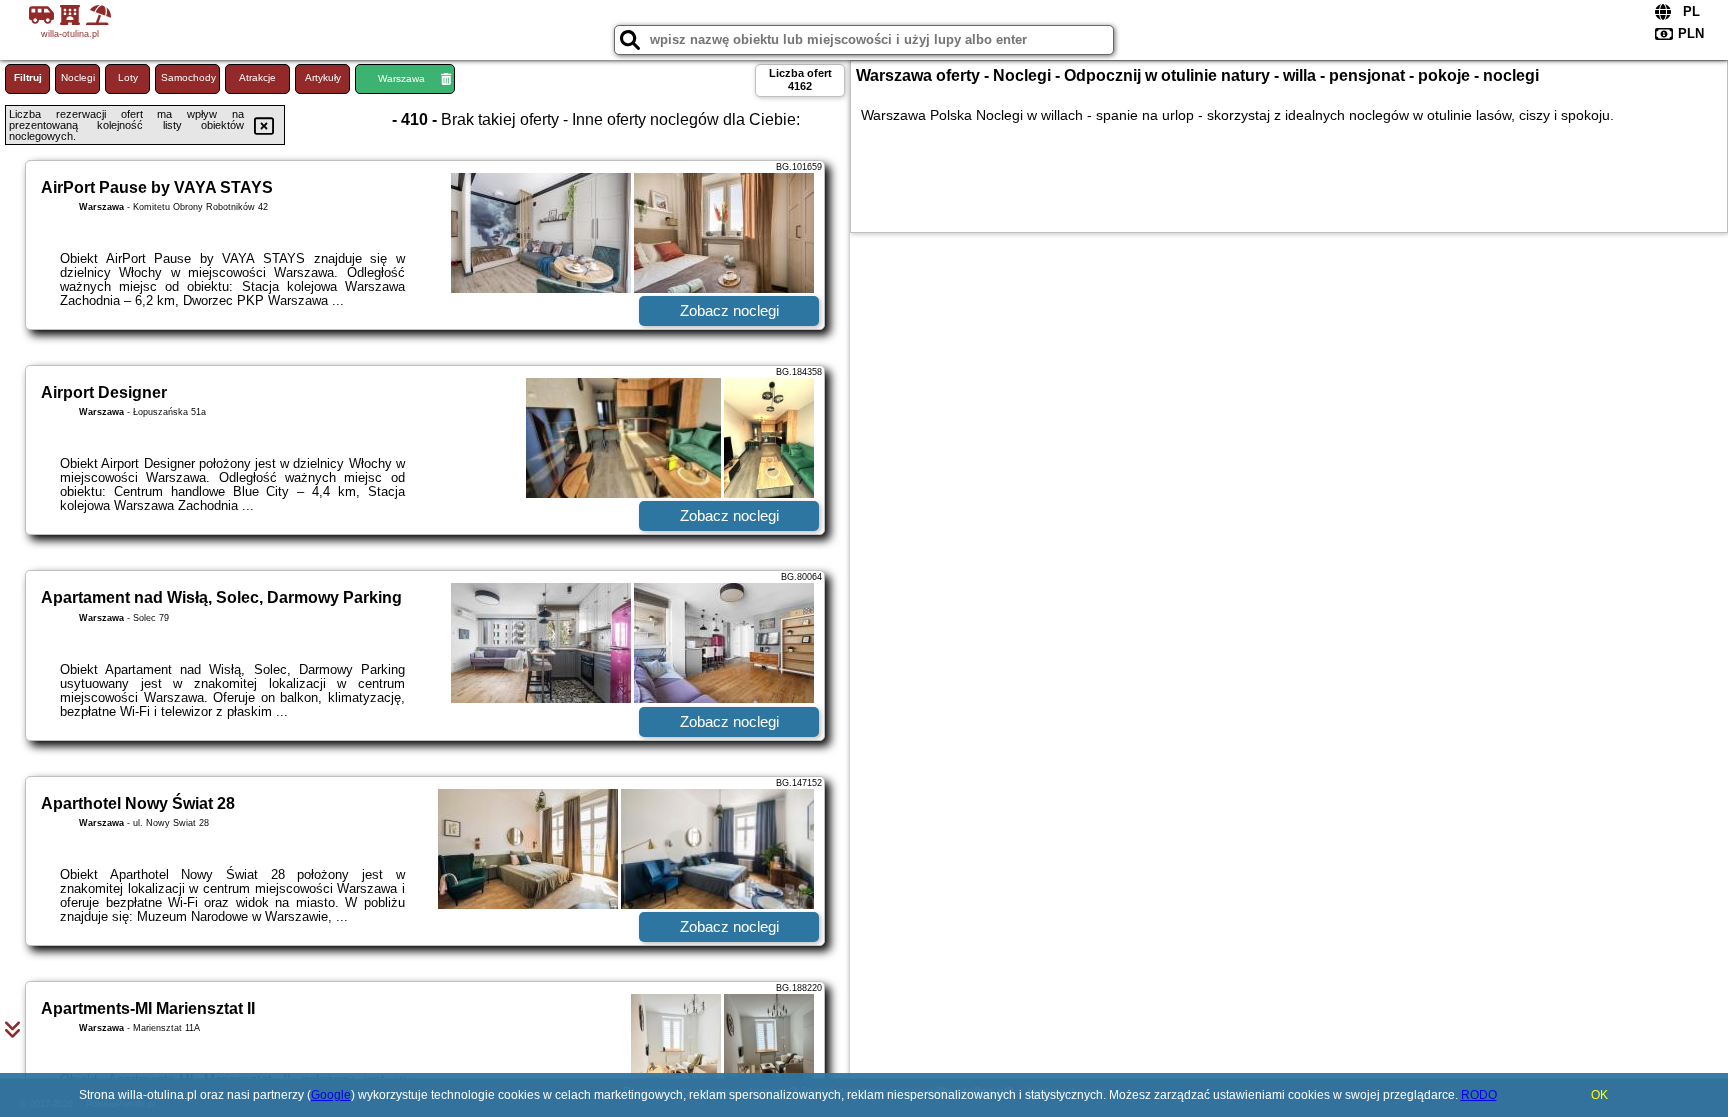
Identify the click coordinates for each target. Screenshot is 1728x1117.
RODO (1479, 1095)
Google (331, 1095)
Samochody (188, 77)
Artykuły (323, 77)
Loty (128, 77)
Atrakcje (257, 77)
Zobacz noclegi (729, 310)
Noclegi (78, 77)
